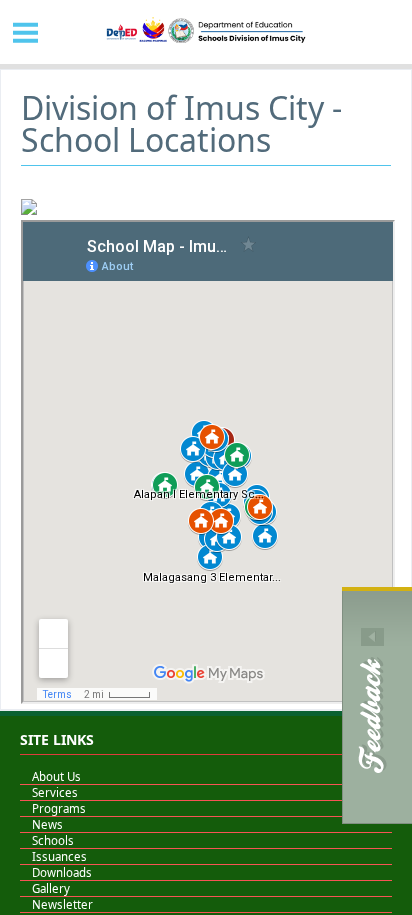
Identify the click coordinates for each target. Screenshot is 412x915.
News (41, 824)
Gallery (45, 888)
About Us (50, 776)
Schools (47, 840)
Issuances (53, 856)
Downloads (56, 872)
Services (49, 792)
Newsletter (56, 904)
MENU (26, 32)
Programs (53, 808)
